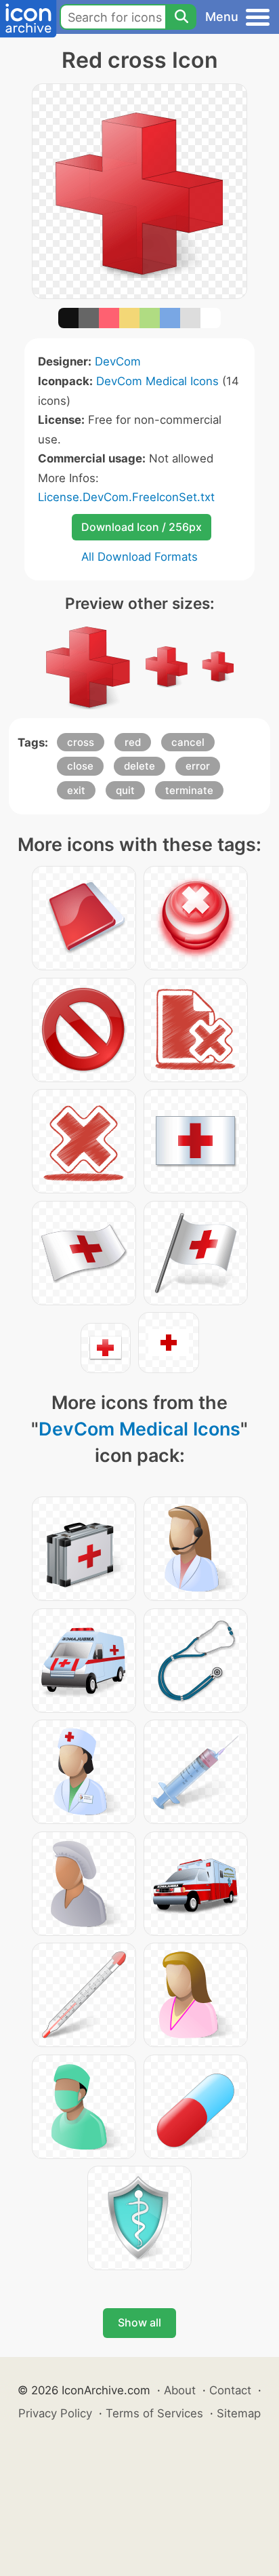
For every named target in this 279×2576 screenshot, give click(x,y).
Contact (230, 2390)
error (198, 766)
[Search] (181, 17)
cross (81, 742)
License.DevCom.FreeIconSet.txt (126, 497)
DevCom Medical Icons (157, 381)
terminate (189, 790)
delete (139, 766)
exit (76, 790)
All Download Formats (139, 557)
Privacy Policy (55, 2413)
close (80, 766)
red (133, 742)
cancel (188, 742)
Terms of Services (154, 2413)
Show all (139, 2322)
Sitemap (239, 2413)
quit (125, 790)
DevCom (118, 361)
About (180, 2390)
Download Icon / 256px (142, 527)
